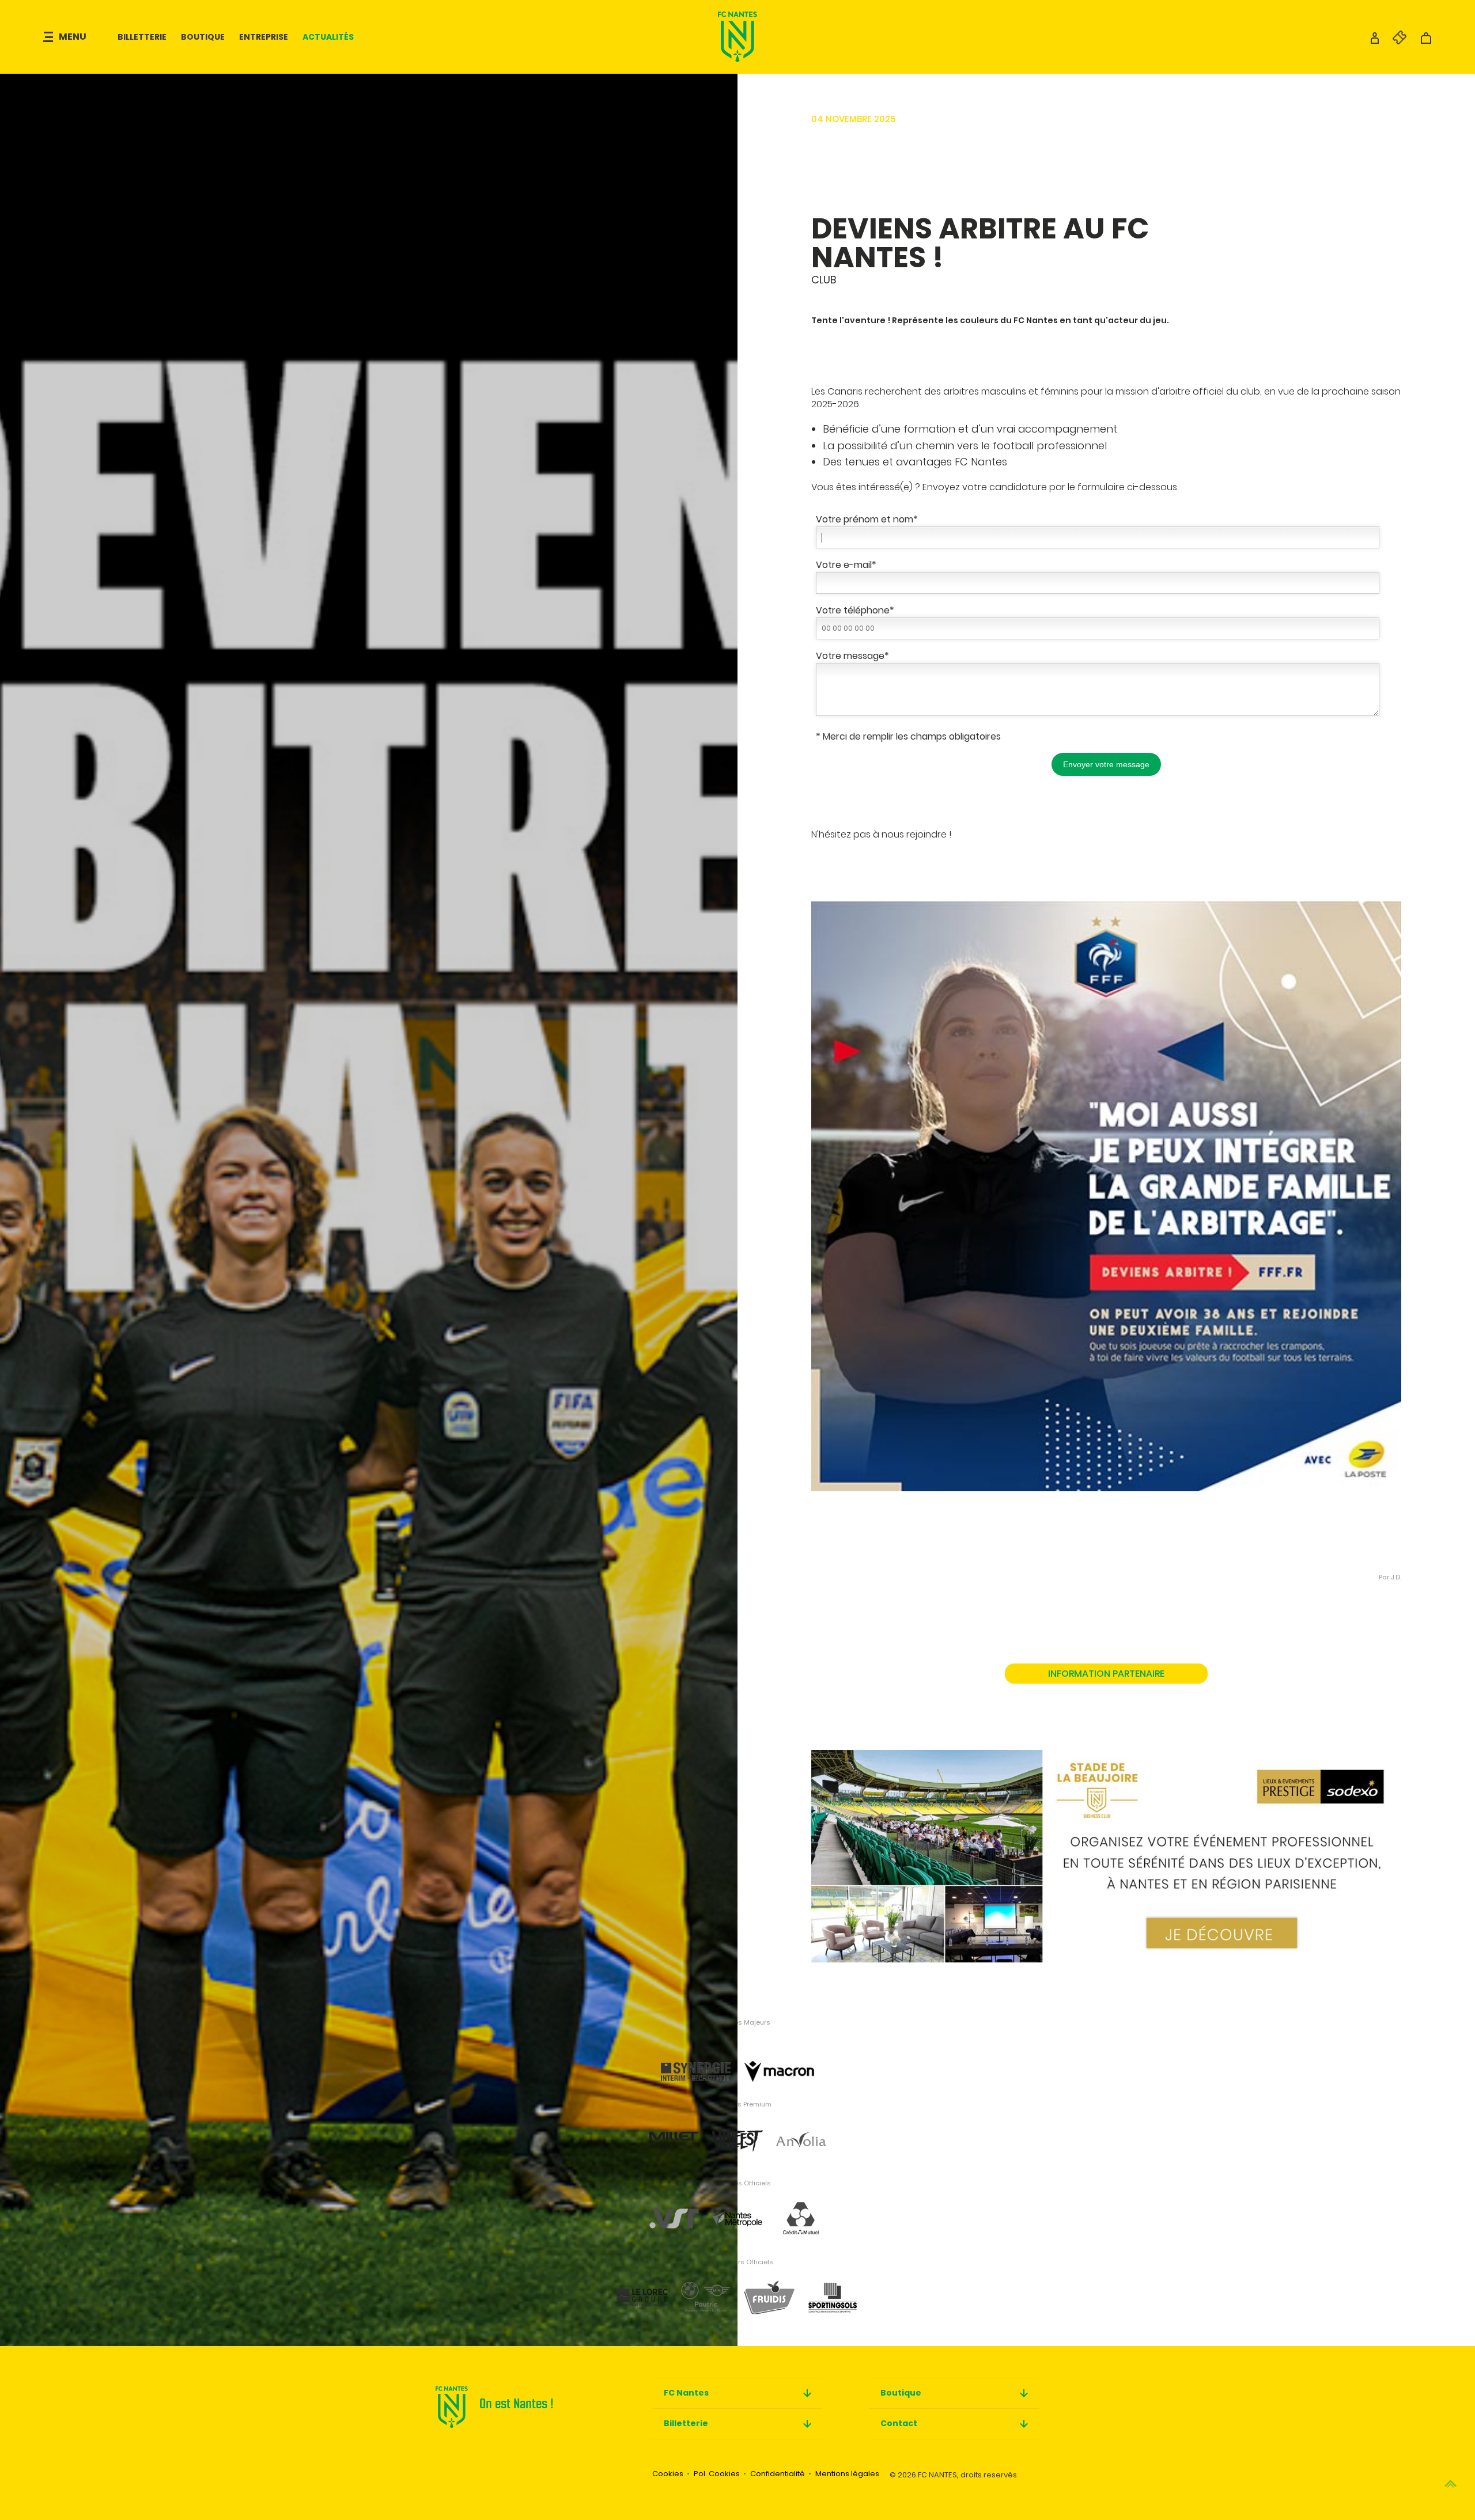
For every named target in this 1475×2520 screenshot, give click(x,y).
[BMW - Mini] (706, 2289)
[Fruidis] (769, 2289)
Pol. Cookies (717, 2474)
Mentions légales (847, 2474)
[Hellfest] (737, 2131)
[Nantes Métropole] (737, 2210)
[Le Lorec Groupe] (642, 2289)
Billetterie (142, 37)
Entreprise (264, 37)
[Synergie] (696, 2052)
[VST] (674, 2210)
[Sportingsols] (833, 2289)
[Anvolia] (801, 2131)
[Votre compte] (1375, 41)
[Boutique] (1426, 41)
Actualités (328, 37)
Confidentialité (778, 2474)
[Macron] (779, 2052)
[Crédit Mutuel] (801, 2210)
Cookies (668, 2474)
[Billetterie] (1394, 41)
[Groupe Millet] (674, 2131)
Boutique (203, 37)
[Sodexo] (1106, 1845)
